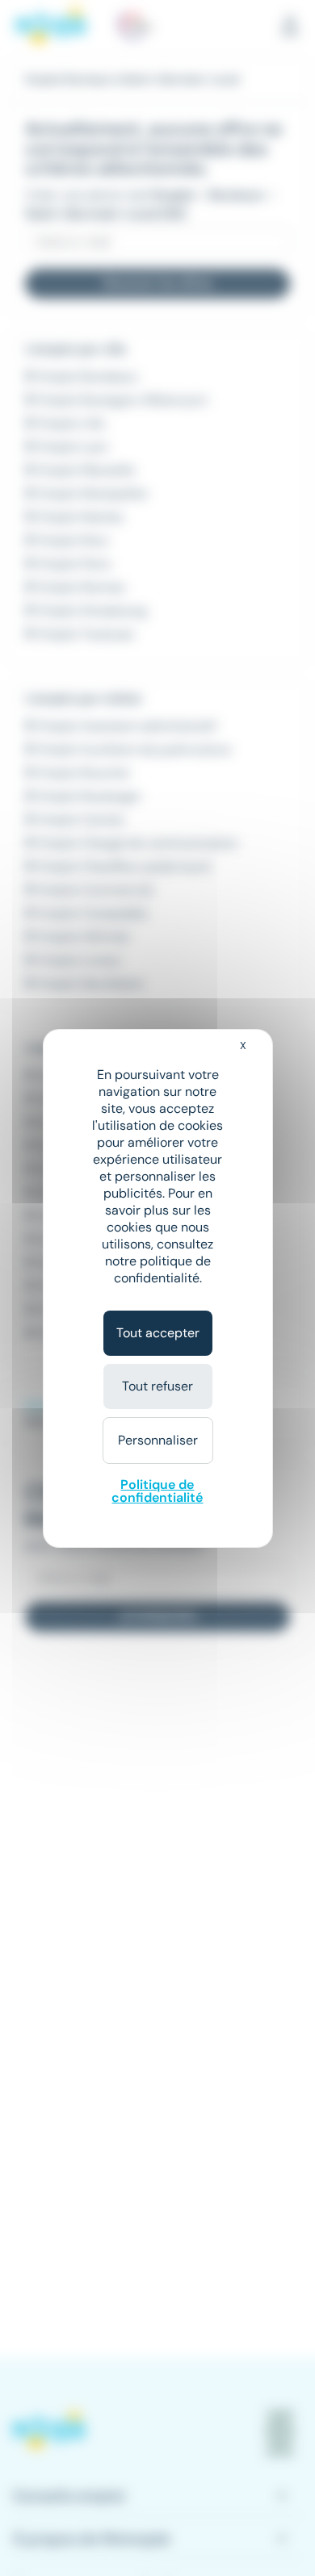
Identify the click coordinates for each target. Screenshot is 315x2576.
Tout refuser (157, 1386)
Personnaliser (158, 1440)
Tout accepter (158, 1333)
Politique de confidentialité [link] (157, 1491)
